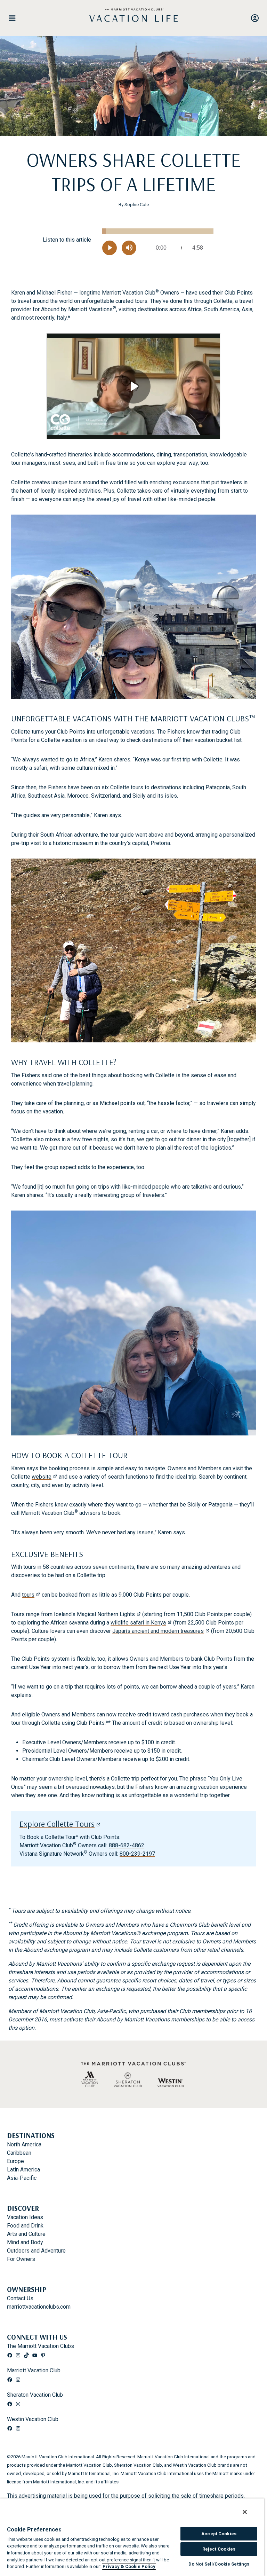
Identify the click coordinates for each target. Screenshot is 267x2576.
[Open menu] (15, 18)
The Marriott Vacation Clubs (41, 2346)
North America (24, 2144)
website (42, 1477)
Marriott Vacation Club (34, 2370)
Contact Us (20, 2298)
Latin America (23, 2170)
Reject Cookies (219, 2549)
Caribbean (19, 2153)
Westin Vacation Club (33, 2419)
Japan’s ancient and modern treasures (158, 1631)
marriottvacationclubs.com (39, 2307)
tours (28, 1595)
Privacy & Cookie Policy (129, 2566)
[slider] (158, 231)
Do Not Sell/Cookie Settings (219, 2564)
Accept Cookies (219, 2534)
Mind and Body (25, 2242)
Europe (15, 2161)
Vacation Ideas (25, 2217)
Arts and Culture (26, 2234)
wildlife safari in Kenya (138, 1623)
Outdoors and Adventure (36, 2251)
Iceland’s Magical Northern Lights (94, 1614)
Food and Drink (25, 2226)
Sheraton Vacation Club (35, 2395)
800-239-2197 (137, 1854)
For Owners (21, 2259)
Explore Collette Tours (57, 1824)
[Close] (245, 2512)
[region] (132, 2537)
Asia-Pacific (22, 2178)
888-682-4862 (127, 1845)
